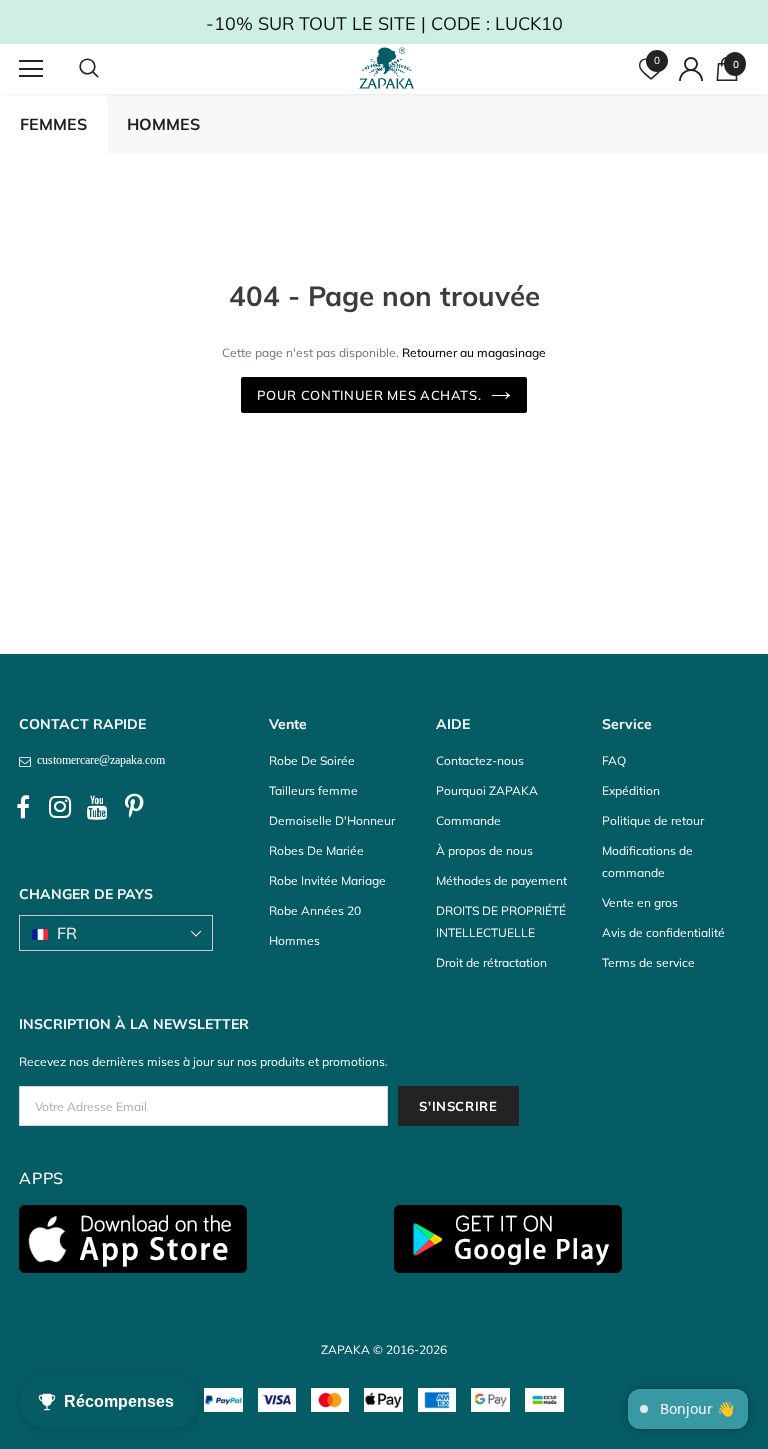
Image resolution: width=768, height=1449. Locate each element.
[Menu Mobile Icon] (31, 69)
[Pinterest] (134, 808)
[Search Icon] (109, 69)
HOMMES (163, 124)
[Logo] (387, 68)
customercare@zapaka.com (98, 760)
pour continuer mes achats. (369, 395)
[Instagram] (60, 808)
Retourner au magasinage (474, 352)
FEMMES (53, 124)
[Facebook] (23, 808)
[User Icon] (691, 69)
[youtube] (97, 808)
